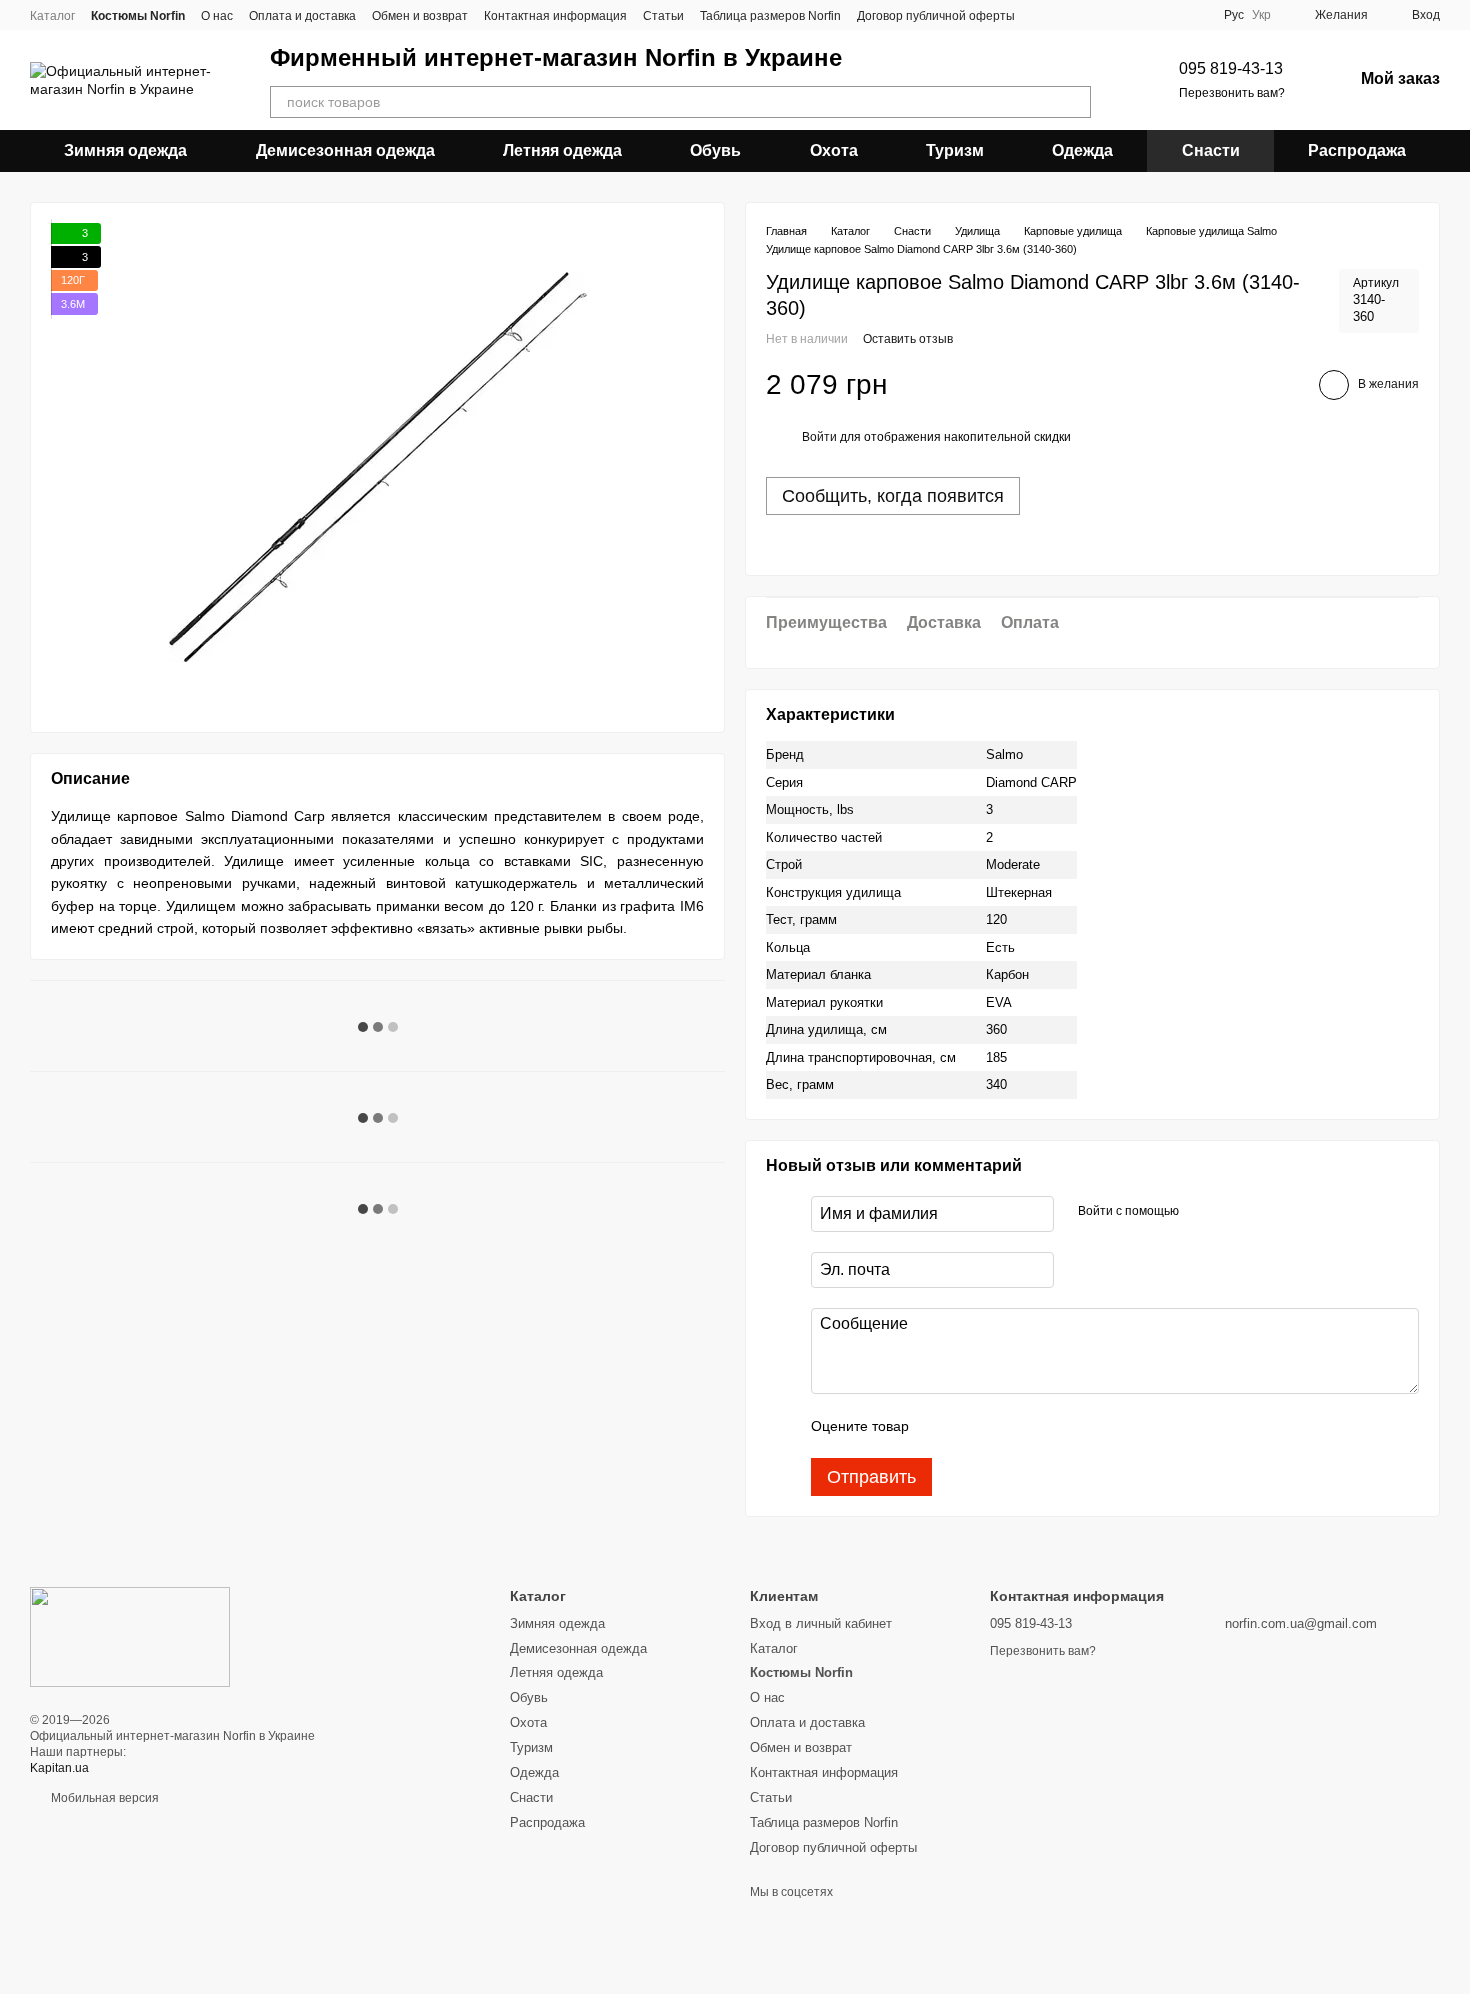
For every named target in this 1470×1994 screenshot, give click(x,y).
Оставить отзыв (908, 339)
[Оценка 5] (1070, 1426)
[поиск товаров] (1075, 102)
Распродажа (1357, 150)
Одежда (1082, 150)
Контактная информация (555, 16)
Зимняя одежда (125, 150)
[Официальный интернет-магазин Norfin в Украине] (130, 1637)
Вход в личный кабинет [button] (821, 1623)
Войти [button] (819, 437)
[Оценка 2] (974, 1426)
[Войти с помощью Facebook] (1201, 1211)
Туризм (955, 150)
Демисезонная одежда (345, 150)
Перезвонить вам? (1232, 93)
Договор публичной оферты (936, 16)
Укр (1261, 15)
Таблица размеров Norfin (770, 16)
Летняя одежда (562, 150)
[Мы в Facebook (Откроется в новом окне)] (1043, 15)
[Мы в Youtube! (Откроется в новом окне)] (1067, 15)
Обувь (715, 150)
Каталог (52, 16)
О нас (217, 16)
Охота (834, 150)
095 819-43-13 (1231, 68)
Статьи (663, 16)
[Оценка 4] (1038, 1426)
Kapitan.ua (59, 1768)
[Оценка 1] (942, 1426)
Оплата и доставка (302, 16)
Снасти (1211, 150)
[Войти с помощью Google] (1233, 1211)
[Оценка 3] (1006, 1426)
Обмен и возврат (420, 16)
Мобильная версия (103, 1798)
